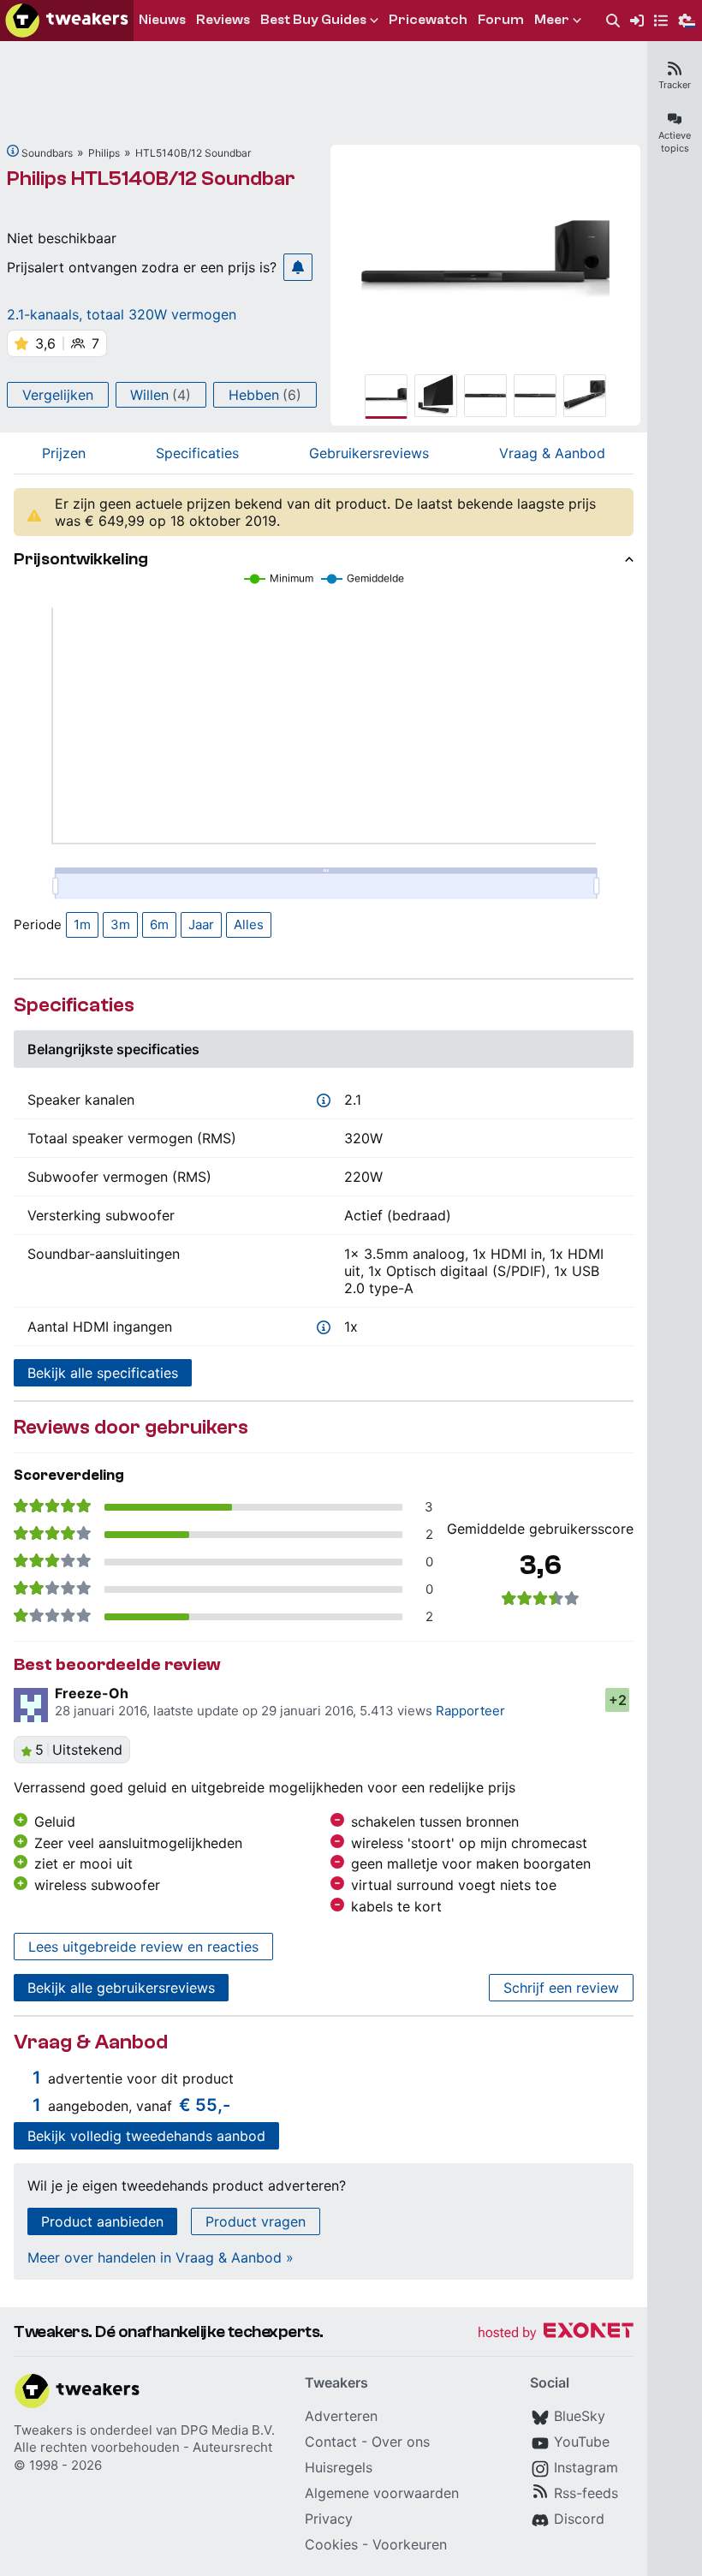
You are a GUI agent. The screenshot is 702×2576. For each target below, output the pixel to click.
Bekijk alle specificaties (103, 1373)
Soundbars (47, 153)
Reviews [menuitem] (223, 20)
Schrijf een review (561, 1988)
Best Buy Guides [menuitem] (313, 20)
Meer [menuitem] (552, 20)
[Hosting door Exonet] (556, 2333)
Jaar (201, 924)
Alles (249, 924)
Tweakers (43, 2430)
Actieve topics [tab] (675, 142)
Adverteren (341, 2416)
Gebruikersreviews (369, 453)
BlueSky (580, 2416)
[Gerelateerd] (13, 151)
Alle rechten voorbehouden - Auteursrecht (143, 2447)
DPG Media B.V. (228, 2430)
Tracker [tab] (675, 85)
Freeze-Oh (92, 1693)
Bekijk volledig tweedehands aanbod (146, 2136)
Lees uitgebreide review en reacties (143, 1947)
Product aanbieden (102, 2221)
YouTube (582, 2442)
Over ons (401, 2442)
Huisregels (339, 2467)
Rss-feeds (586, 2493)
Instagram (586, 2467)
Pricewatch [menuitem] (428, 20)
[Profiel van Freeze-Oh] (31, 1705)
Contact (331, 2442)
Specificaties (197, 453)
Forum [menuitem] (501, 20)
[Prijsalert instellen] (298, 267)
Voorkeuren (410, 2544)
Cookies (331, 2544)
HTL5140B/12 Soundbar (193, 153)
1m (82, 924)
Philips (104, 153)
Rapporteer (470, 1711)
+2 (618, 1700)
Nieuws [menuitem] (162, 20)
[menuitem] (613, 21)
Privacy (329, 2519)
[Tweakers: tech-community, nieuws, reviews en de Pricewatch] (67, 21)
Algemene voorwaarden (382, 2493)
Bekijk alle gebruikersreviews (121, 1988)
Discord (579, 2519)
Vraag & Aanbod (552, 453)
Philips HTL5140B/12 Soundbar (151, 179)
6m (159, 924)
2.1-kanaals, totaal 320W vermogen (122, 314)
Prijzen (64, 453)
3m (120, 924)
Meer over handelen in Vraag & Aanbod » (161, 2257)
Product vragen (256, 2221)
